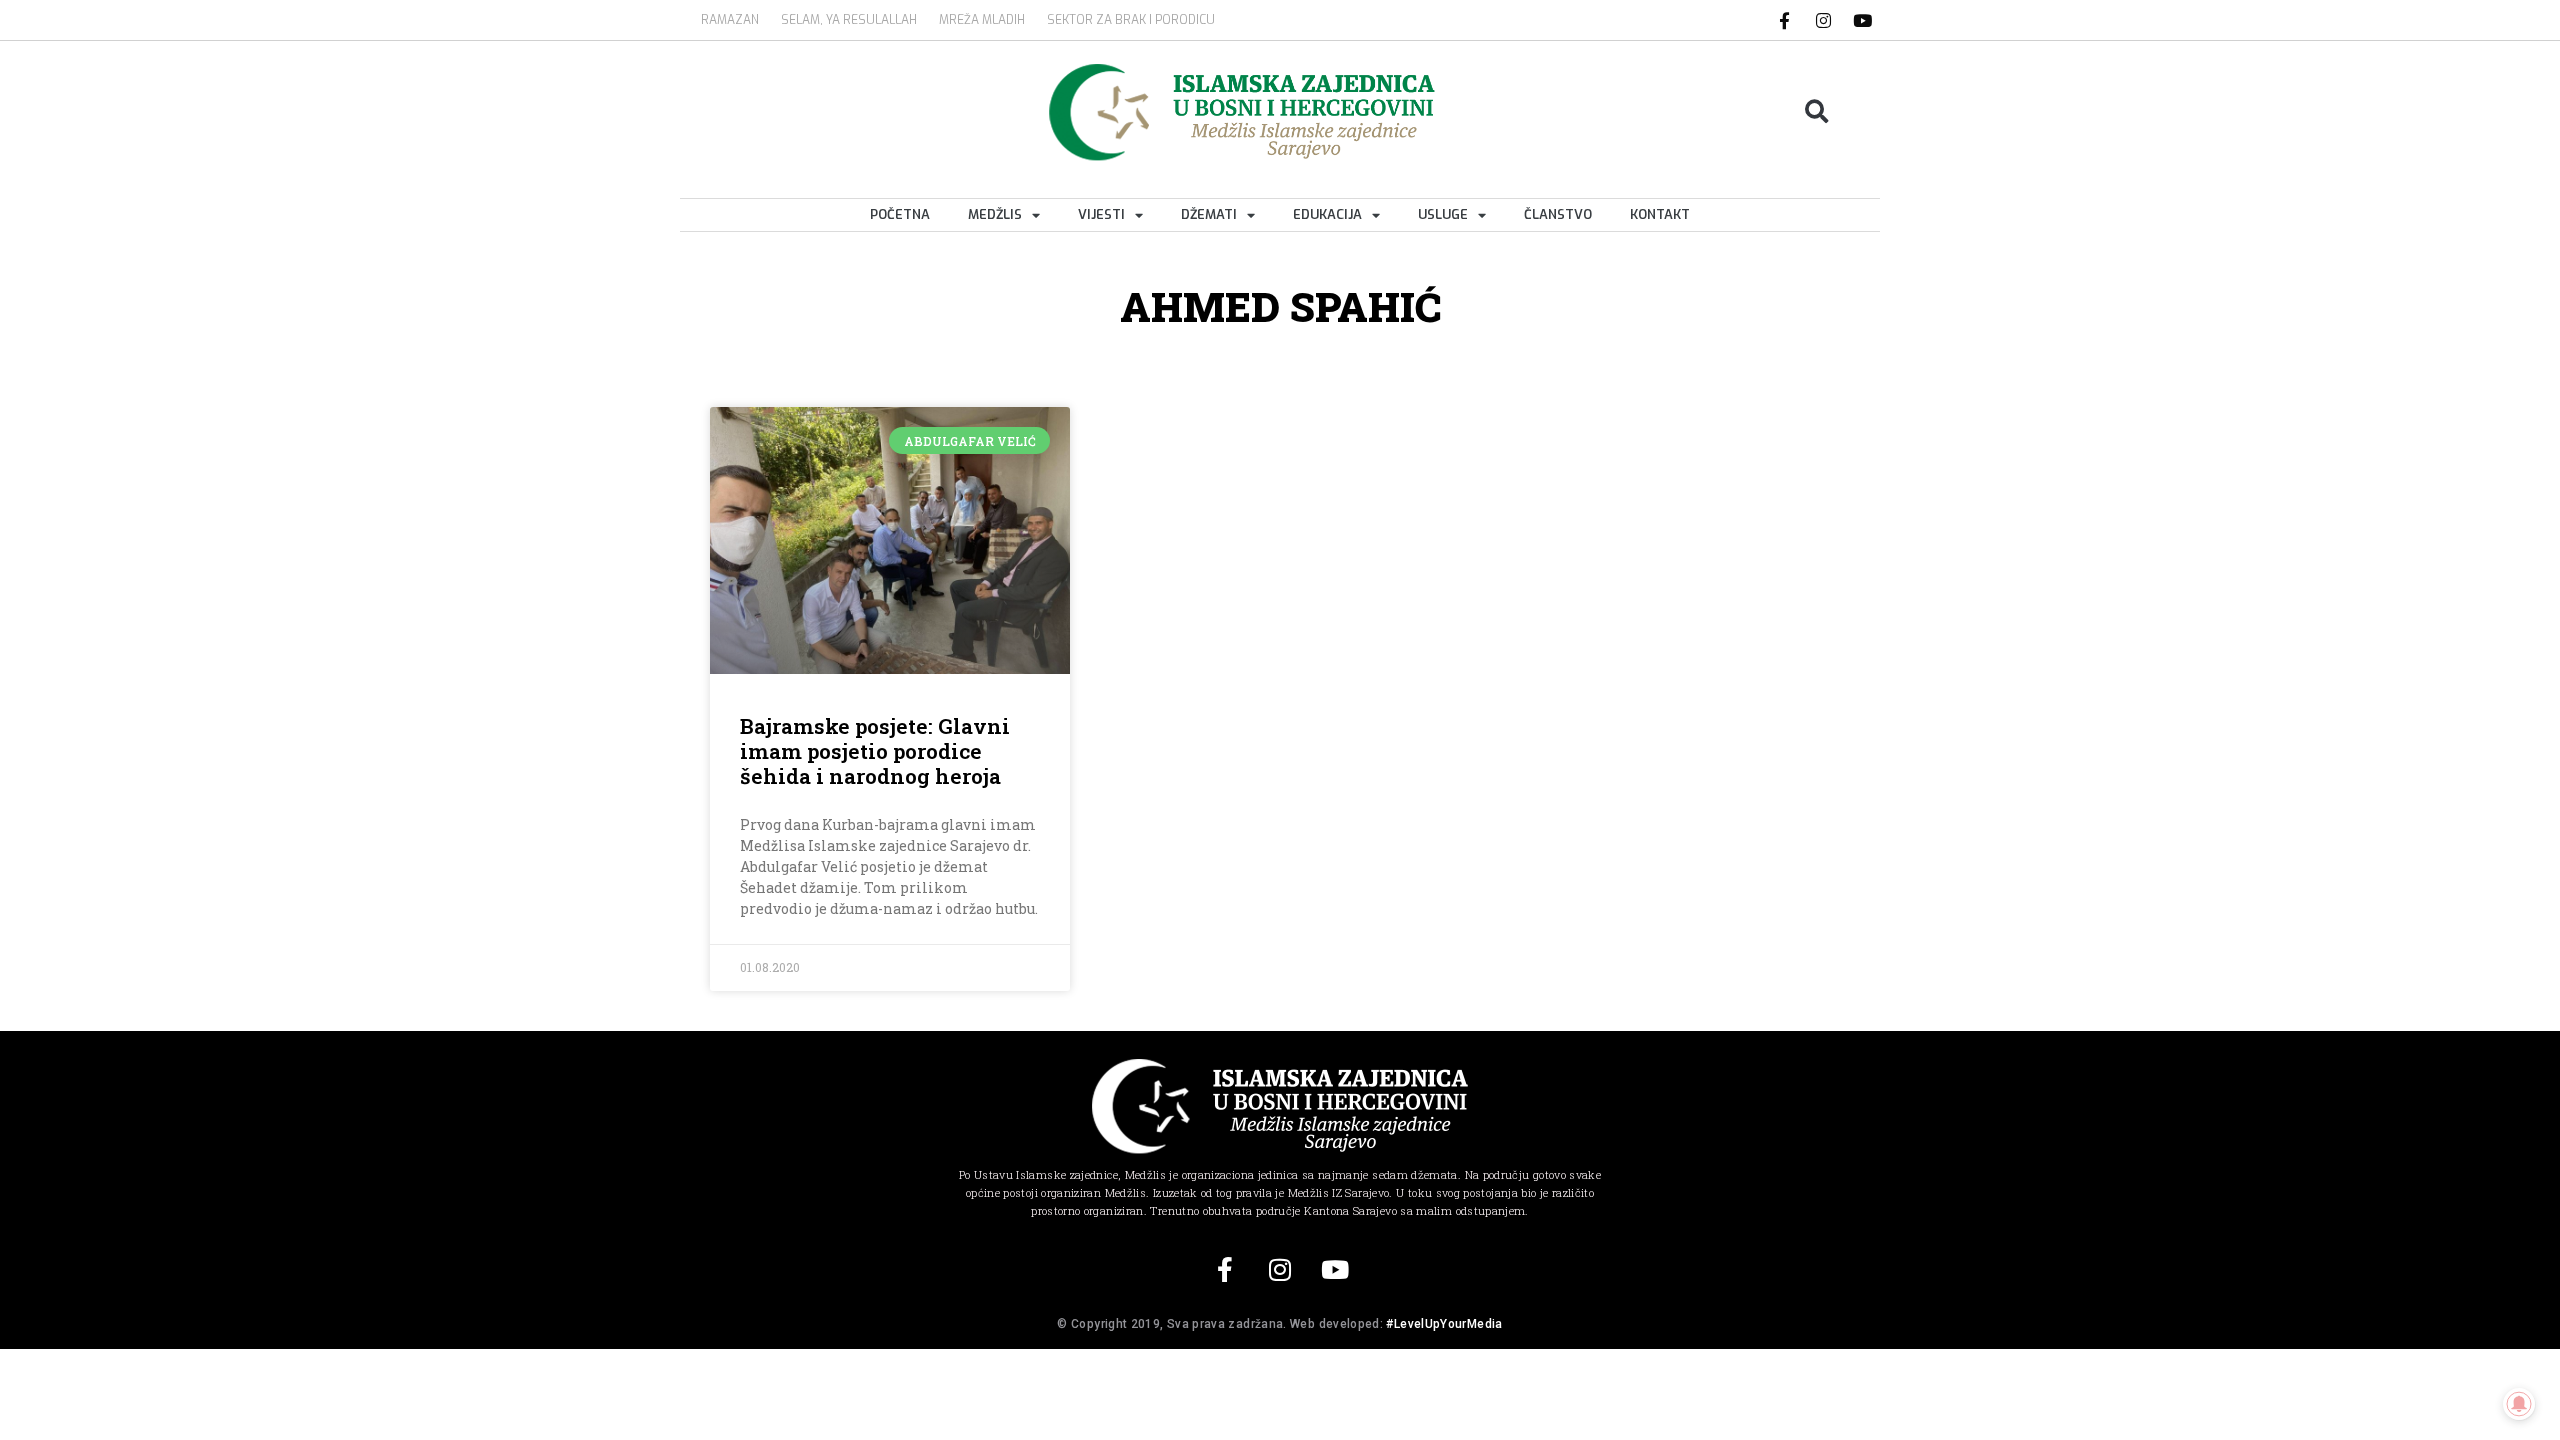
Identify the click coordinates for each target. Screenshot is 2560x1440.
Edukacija (1327, 214)
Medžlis (995, 214)
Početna (900, 214)
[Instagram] (1824, 20)
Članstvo (1558, 214)
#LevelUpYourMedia (1444, 1324)
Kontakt (1660, 214)
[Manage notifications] (2519, 1404)
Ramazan (730, 20)
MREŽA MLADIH (982, 20)
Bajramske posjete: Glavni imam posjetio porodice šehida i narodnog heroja (875, 751)
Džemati (1209, 214)
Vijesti (1101, 214)
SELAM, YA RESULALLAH (849, 20)
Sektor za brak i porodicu (1131, 20)
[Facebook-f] (1785, 20)
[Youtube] (1863, 20)
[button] (1817, 112)
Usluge (1443, 214)
